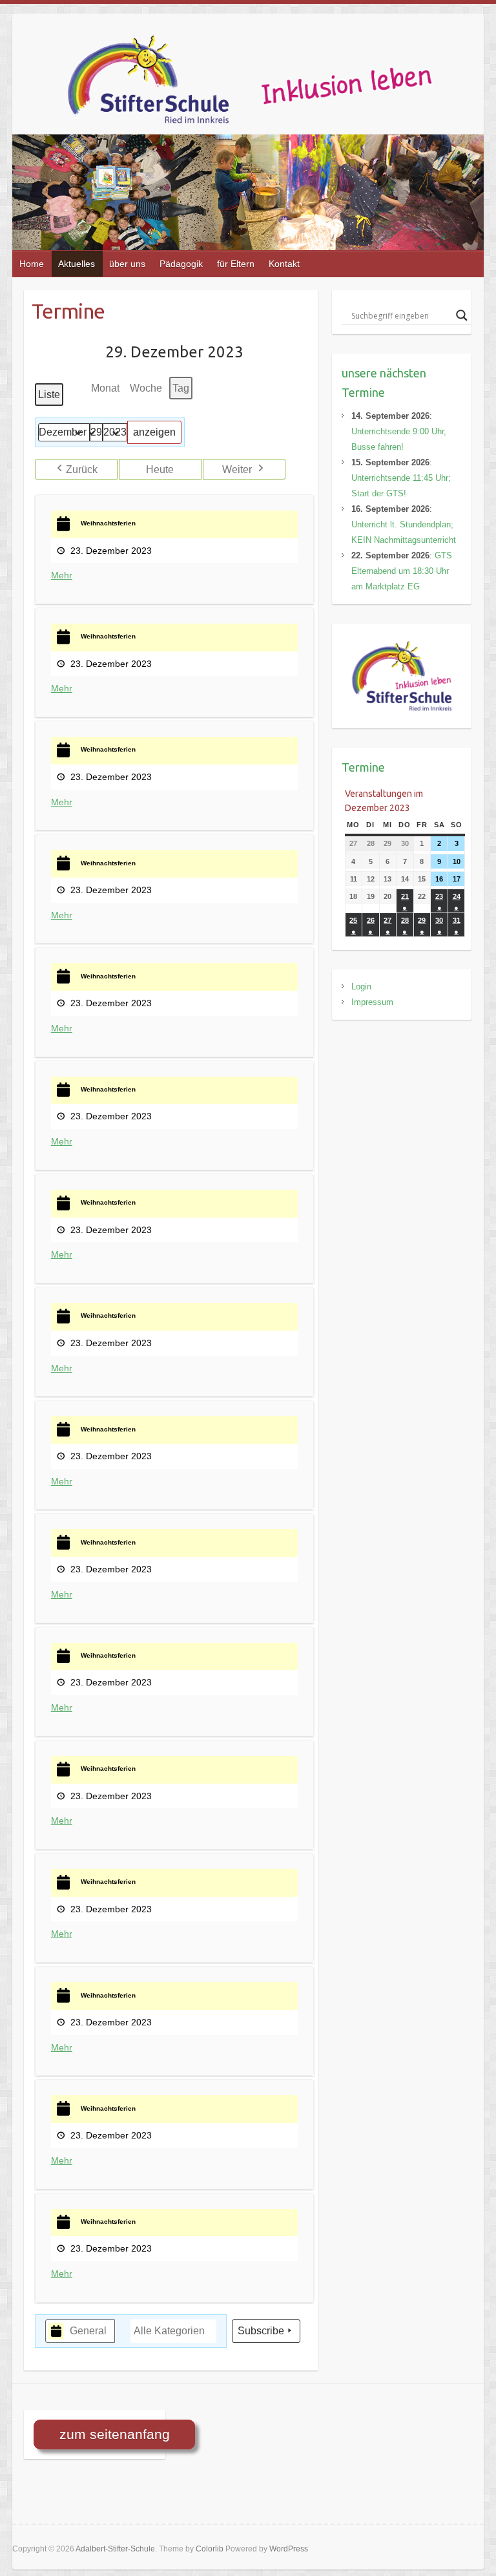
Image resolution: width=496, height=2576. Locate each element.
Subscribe (261, 2331)
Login (361, 987)
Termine (363, 767)
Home (32, 264)
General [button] (88, 2331)
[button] (76, 469)
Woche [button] (146, 388)
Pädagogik (181, 264)
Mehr (62, 575)
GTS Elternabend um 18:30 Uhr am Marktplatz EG (402, 571)
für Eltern (236, 264)
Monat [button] (105, 388)
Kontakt (284, 264)
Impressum (372, 1002)
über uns (127, 264)
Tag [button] (181, 388)
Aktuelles (77, 264)
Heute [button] (160, 470)
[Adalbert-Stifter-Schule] (273, 84)
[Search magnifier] (462, 315)
